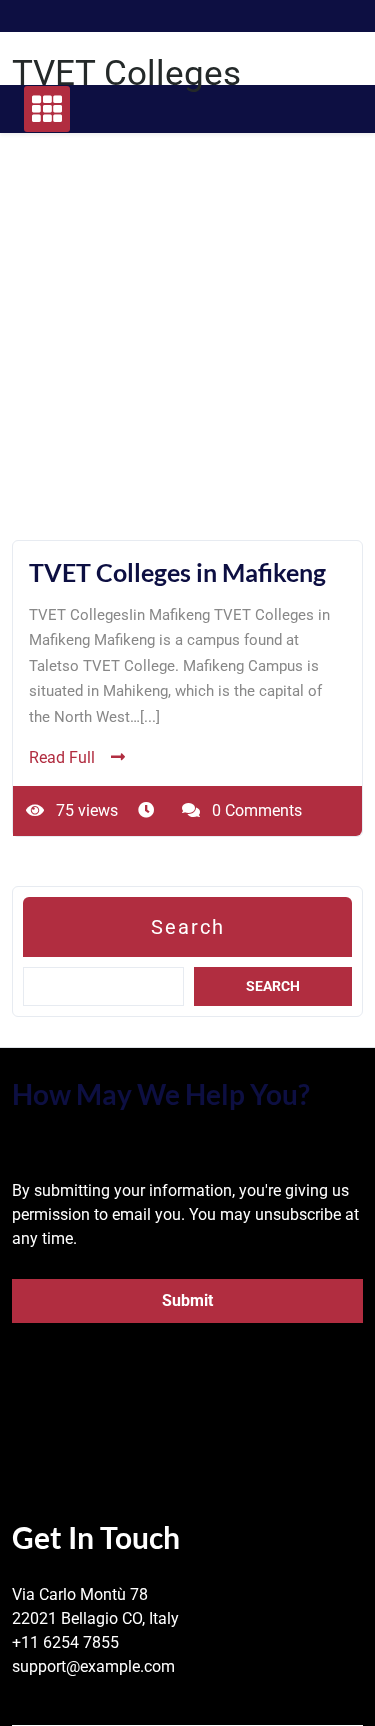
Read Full (62, 757)
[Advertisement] (187, 352)
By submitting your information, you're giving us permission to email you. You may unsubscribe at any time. (185, 1214)
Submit (187, 1300)
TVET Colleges (126, 73)
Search (188, 927)
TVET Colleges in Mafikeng (177, 572)
